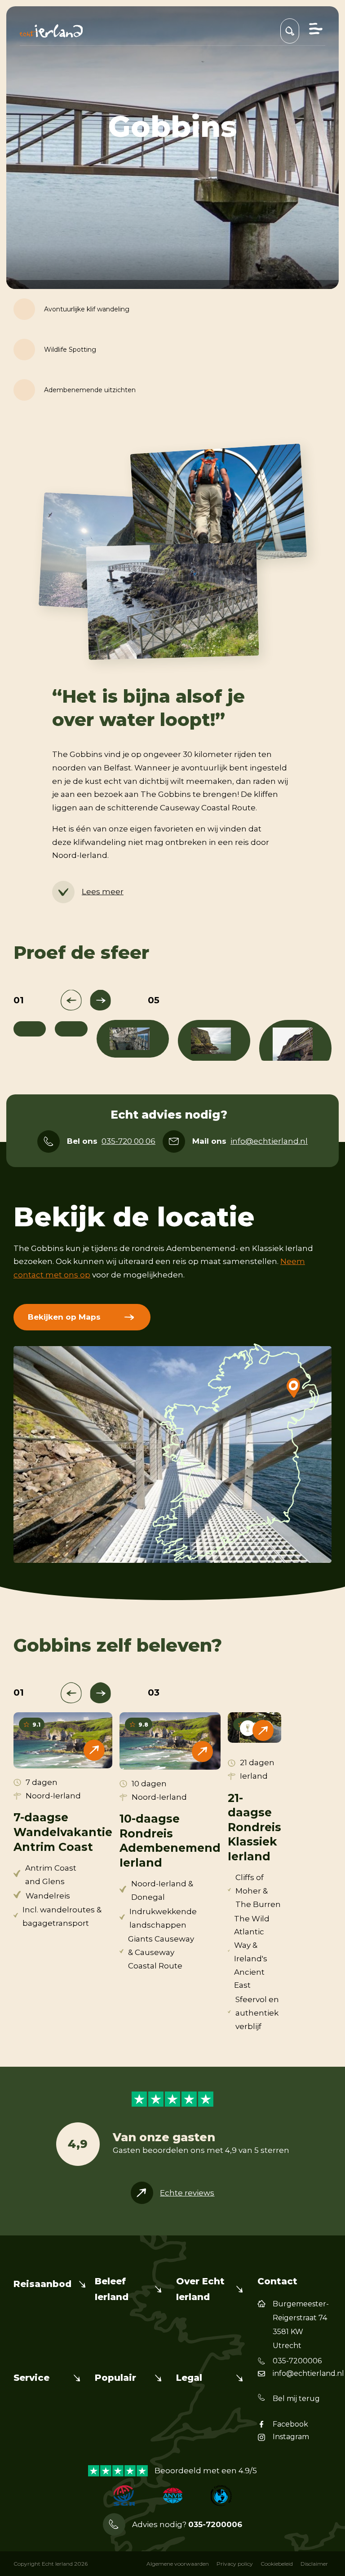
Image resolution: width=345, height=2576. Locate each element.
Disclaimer (314, 2564)
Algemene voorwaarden (178, 2564)
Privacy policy (235, 2564)
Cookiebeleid (277, 2564)
